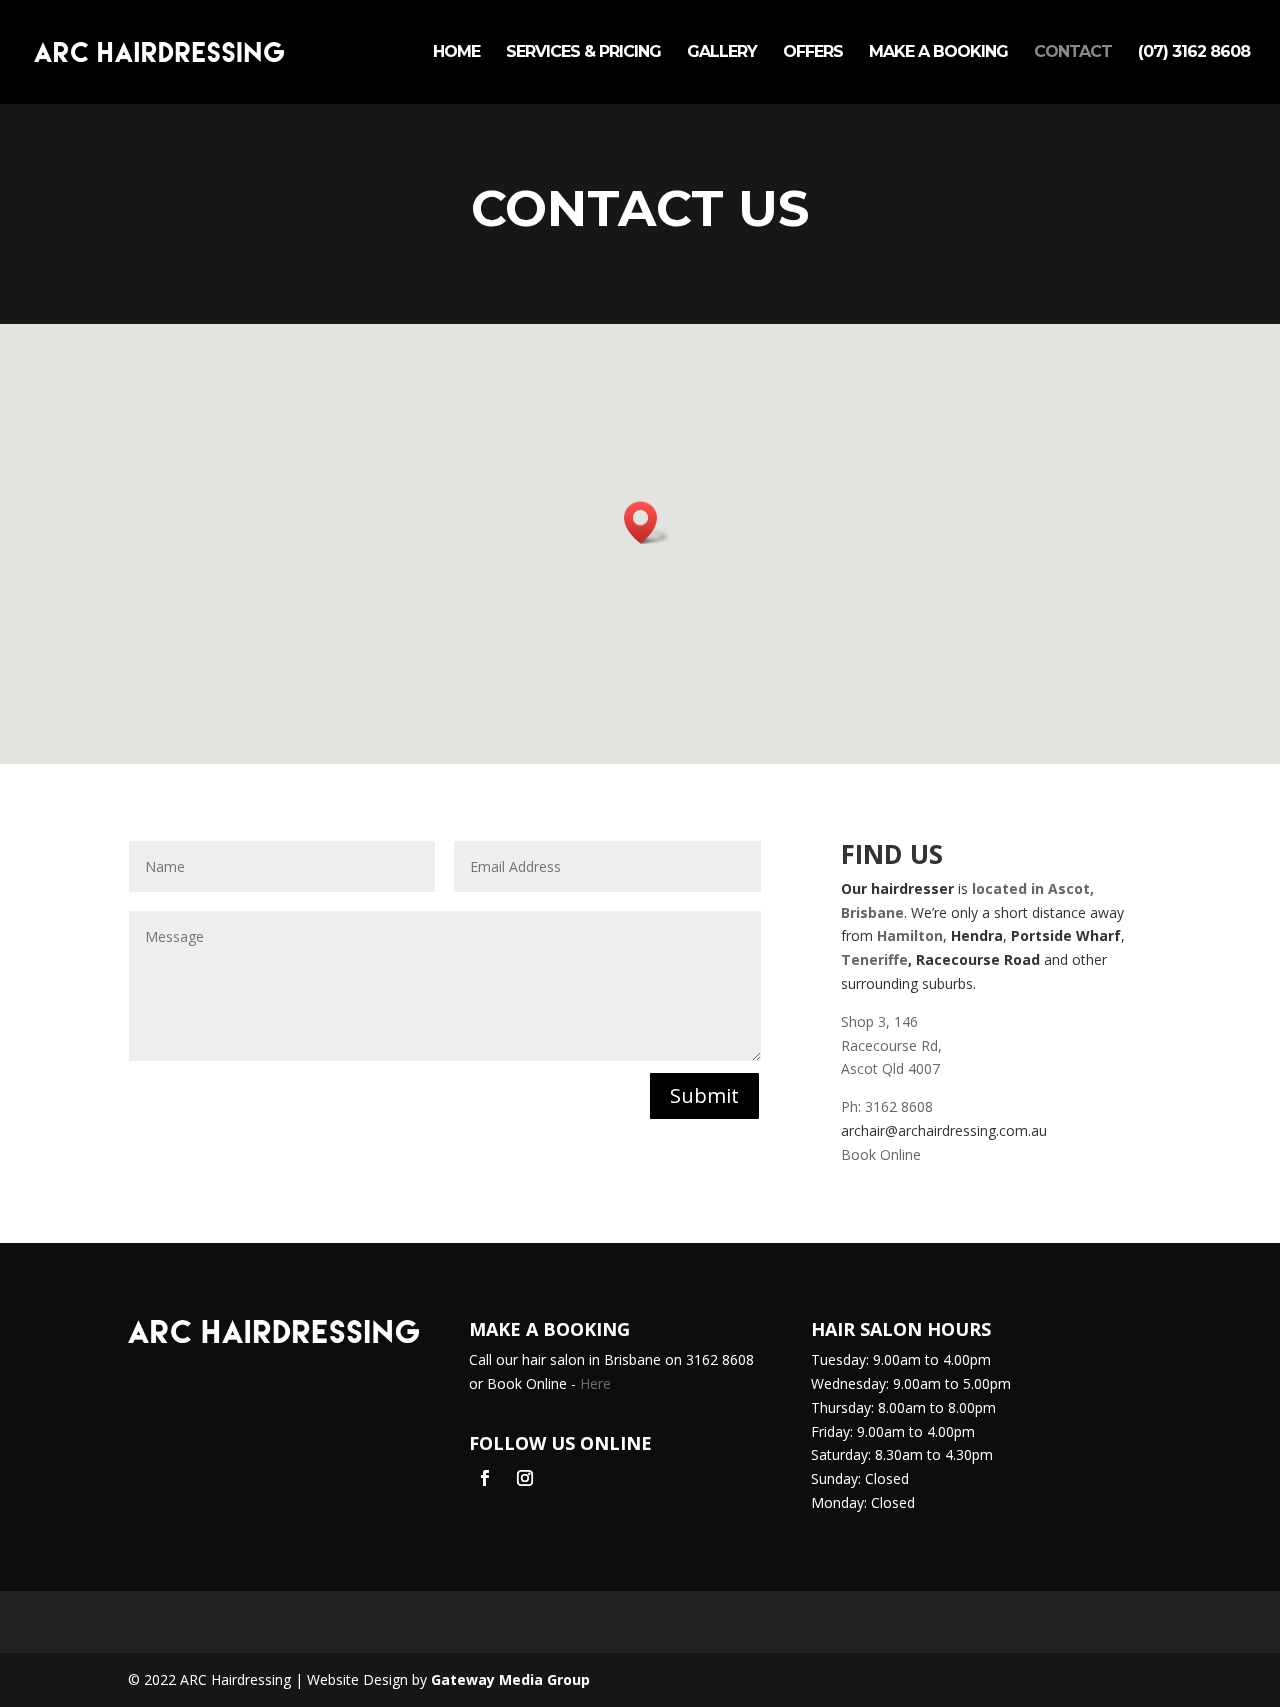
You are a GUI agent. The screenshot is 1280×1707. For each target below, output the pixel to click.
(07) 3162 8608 (1194, 53)
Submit (704, 1095)
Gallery (722, 53)
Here (595, 1383)
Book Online (881, 1154)
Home (456, 53)
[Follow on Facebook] (485, 1478)
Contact (1073, 53)
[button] (647, 522)
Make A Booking (938, 53)
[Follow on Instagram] (525, 1478)
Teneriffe (874, 959)
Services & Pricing (583, 53)
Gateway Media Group (510, 1679)
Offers (813, 53)
